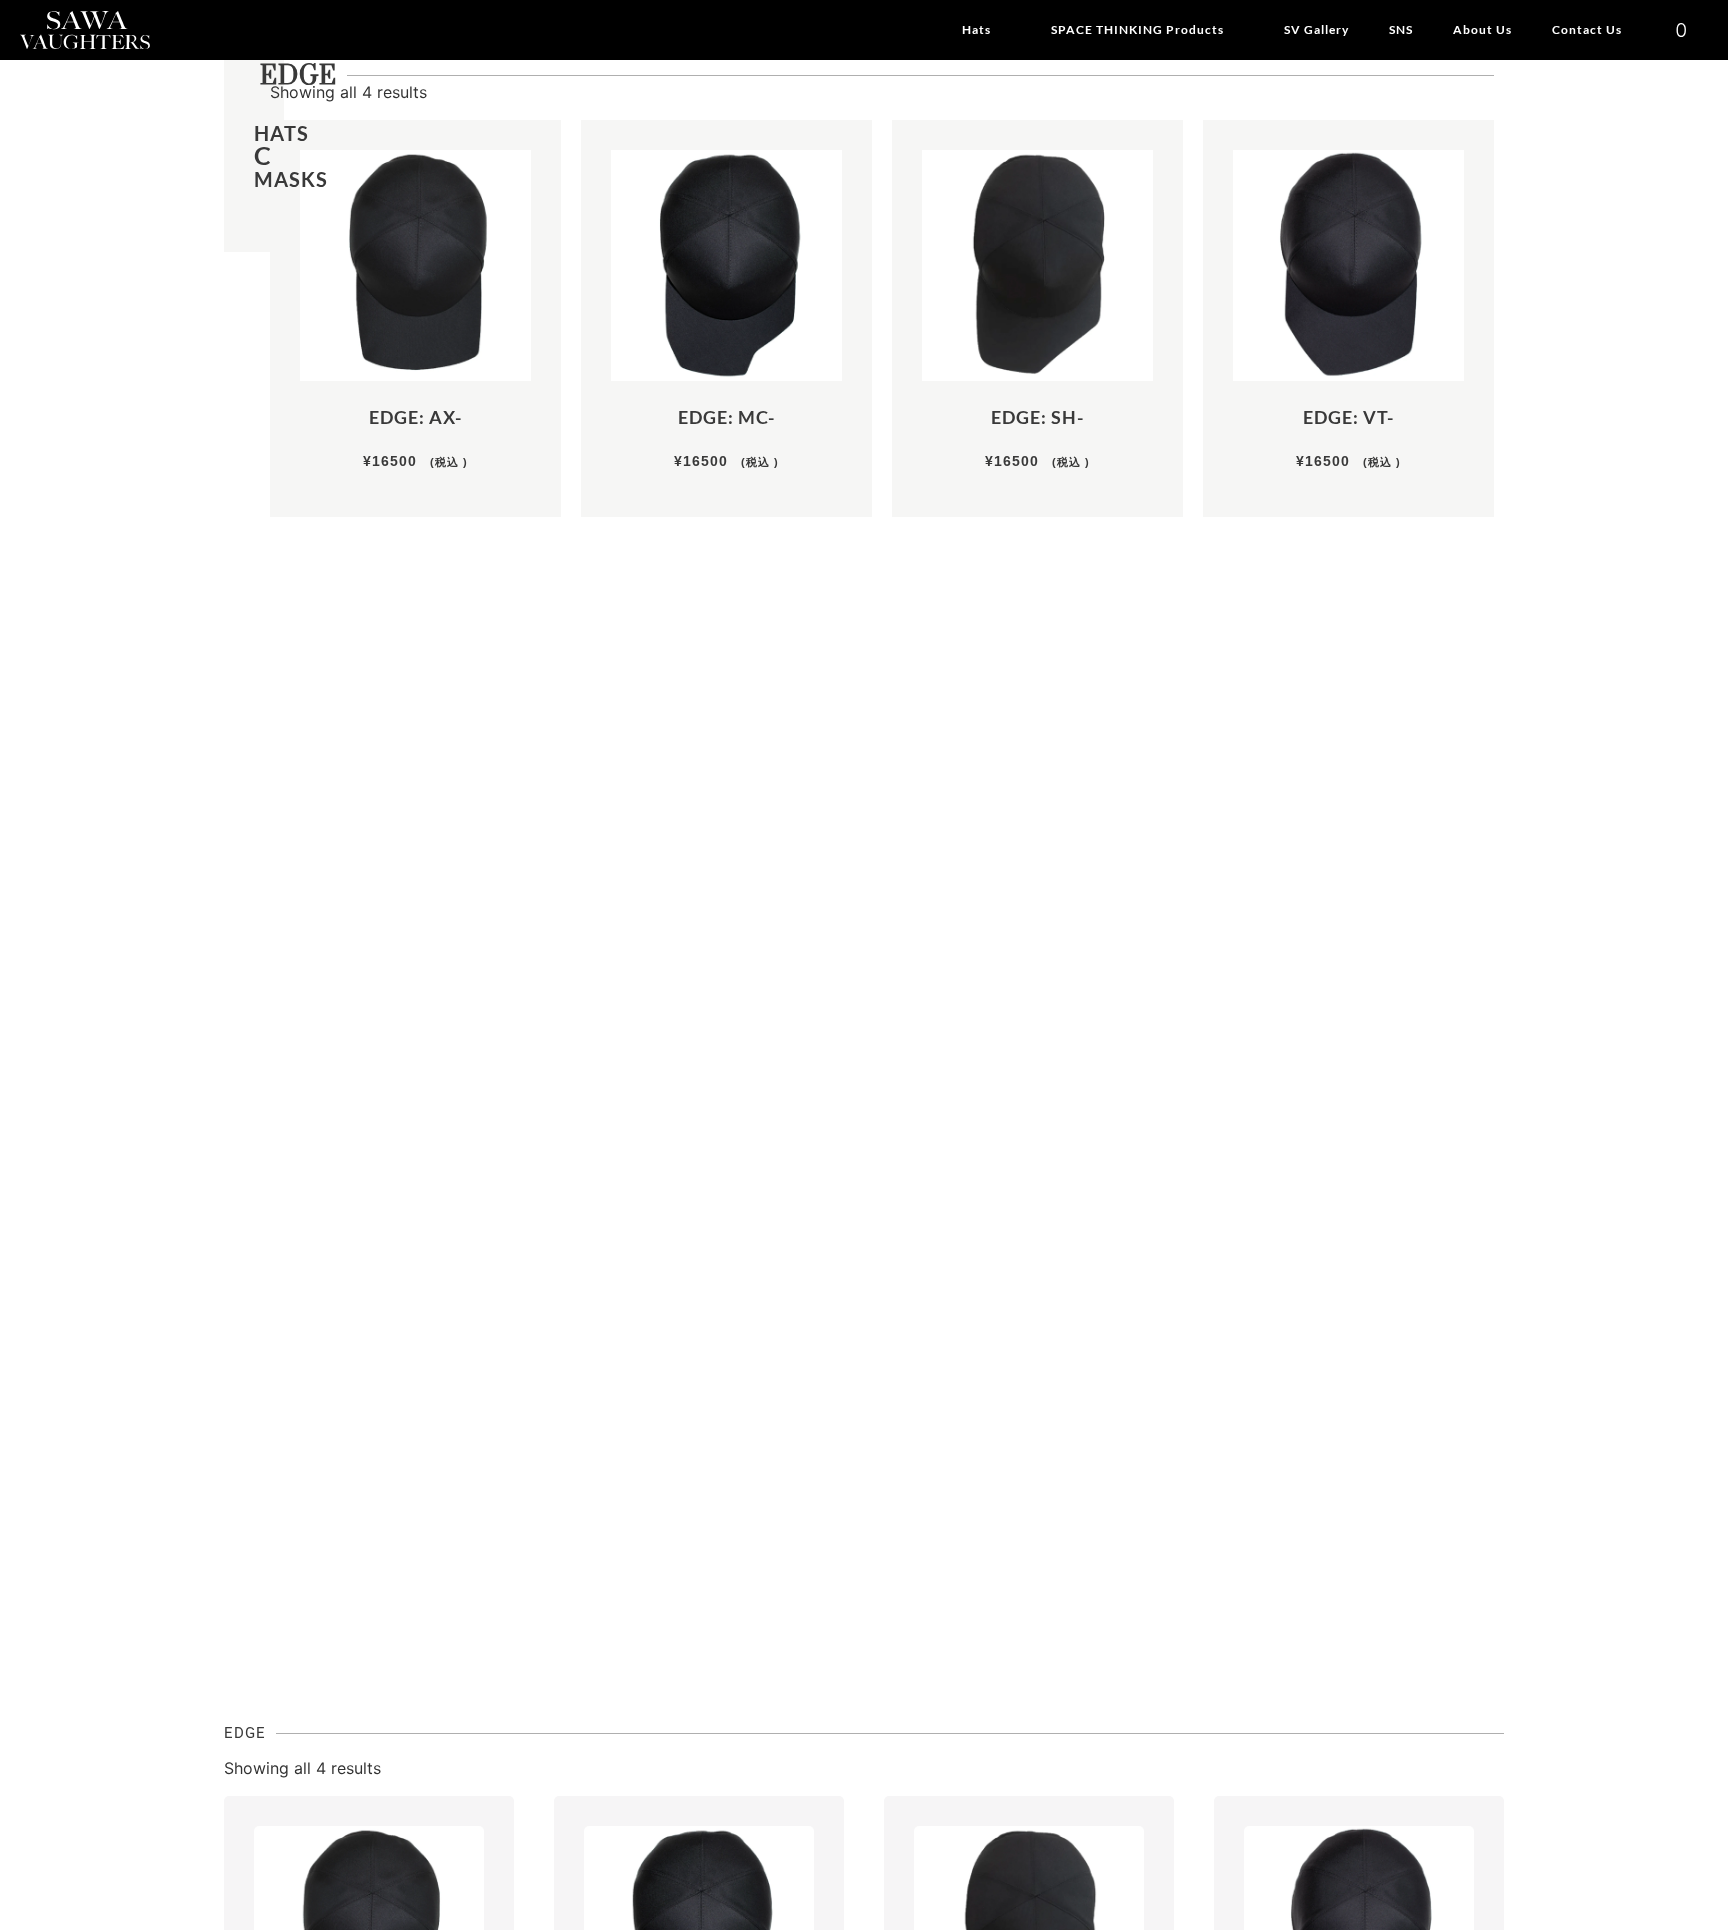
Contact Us (1587, 29)
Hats (976, 29)
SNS (1401, 29)
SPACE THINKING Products (1137, 29)
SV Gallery (1316, 29)
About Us (1482, 29)
